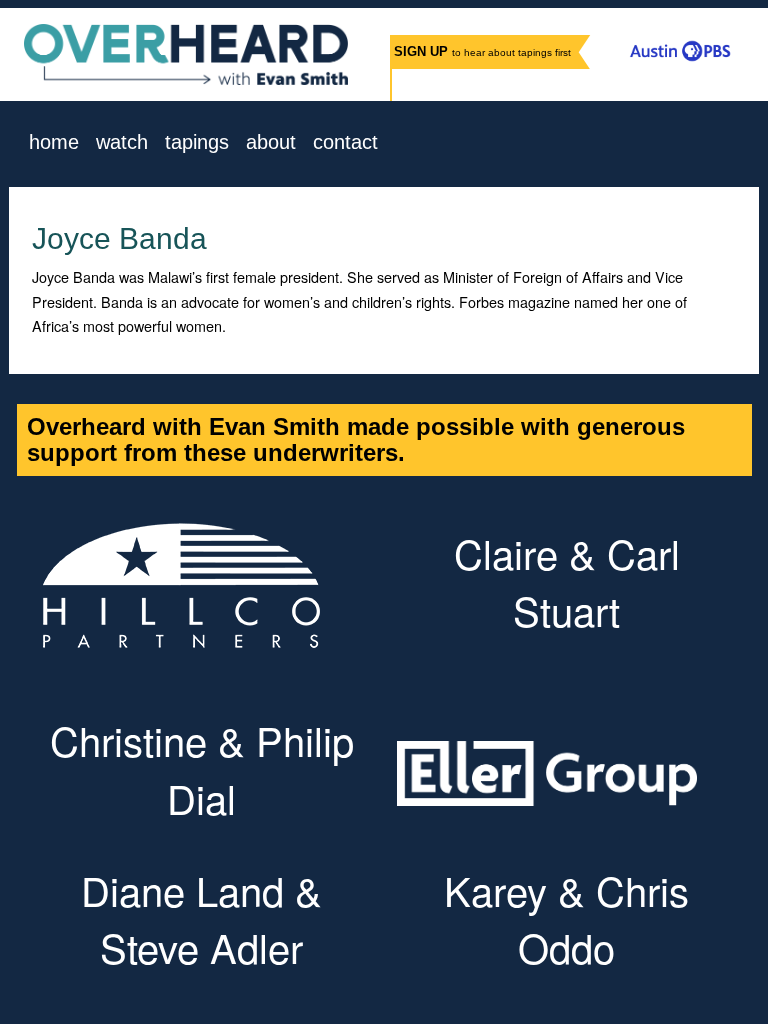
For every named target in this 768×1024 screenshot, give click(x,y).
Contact (345, 142)
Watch (122, 142)
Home (54, 142)
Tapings (197, 142)
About (271, 142)
